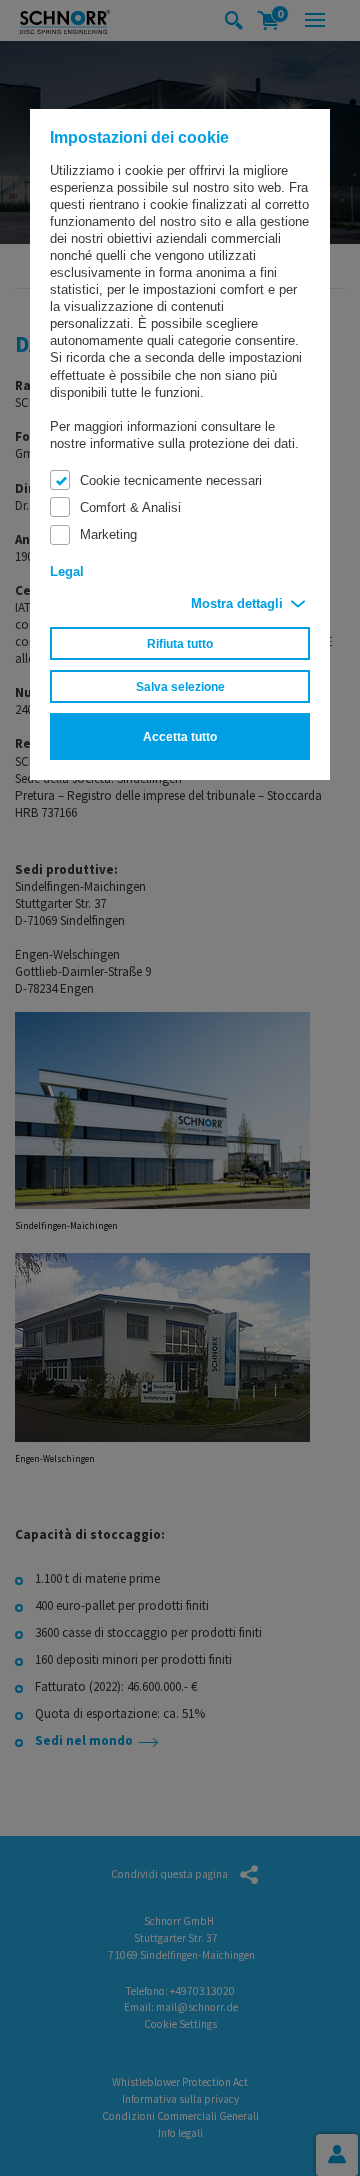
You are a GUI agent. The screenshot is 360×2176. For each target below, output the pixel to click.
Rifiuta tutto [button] (180, 643)
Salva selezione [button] (180, 686)
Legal (67, 571)
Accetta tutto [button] (180, 736)
